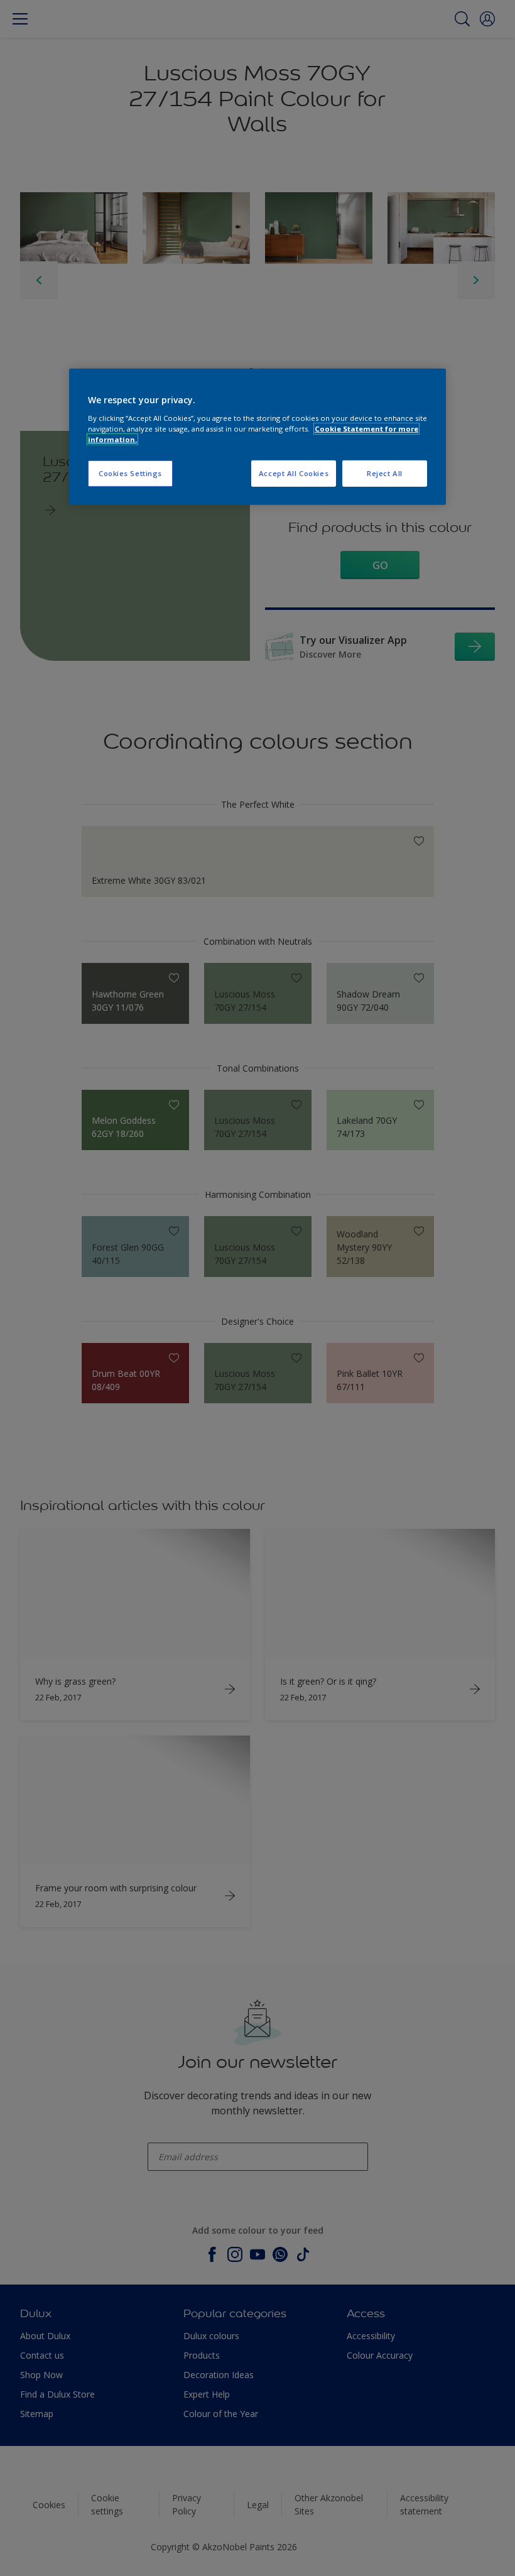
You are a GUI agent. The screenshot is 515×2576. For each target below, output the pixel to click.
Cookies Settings (130, 473)
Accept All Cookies (294, 473)
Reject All (385, 473)
